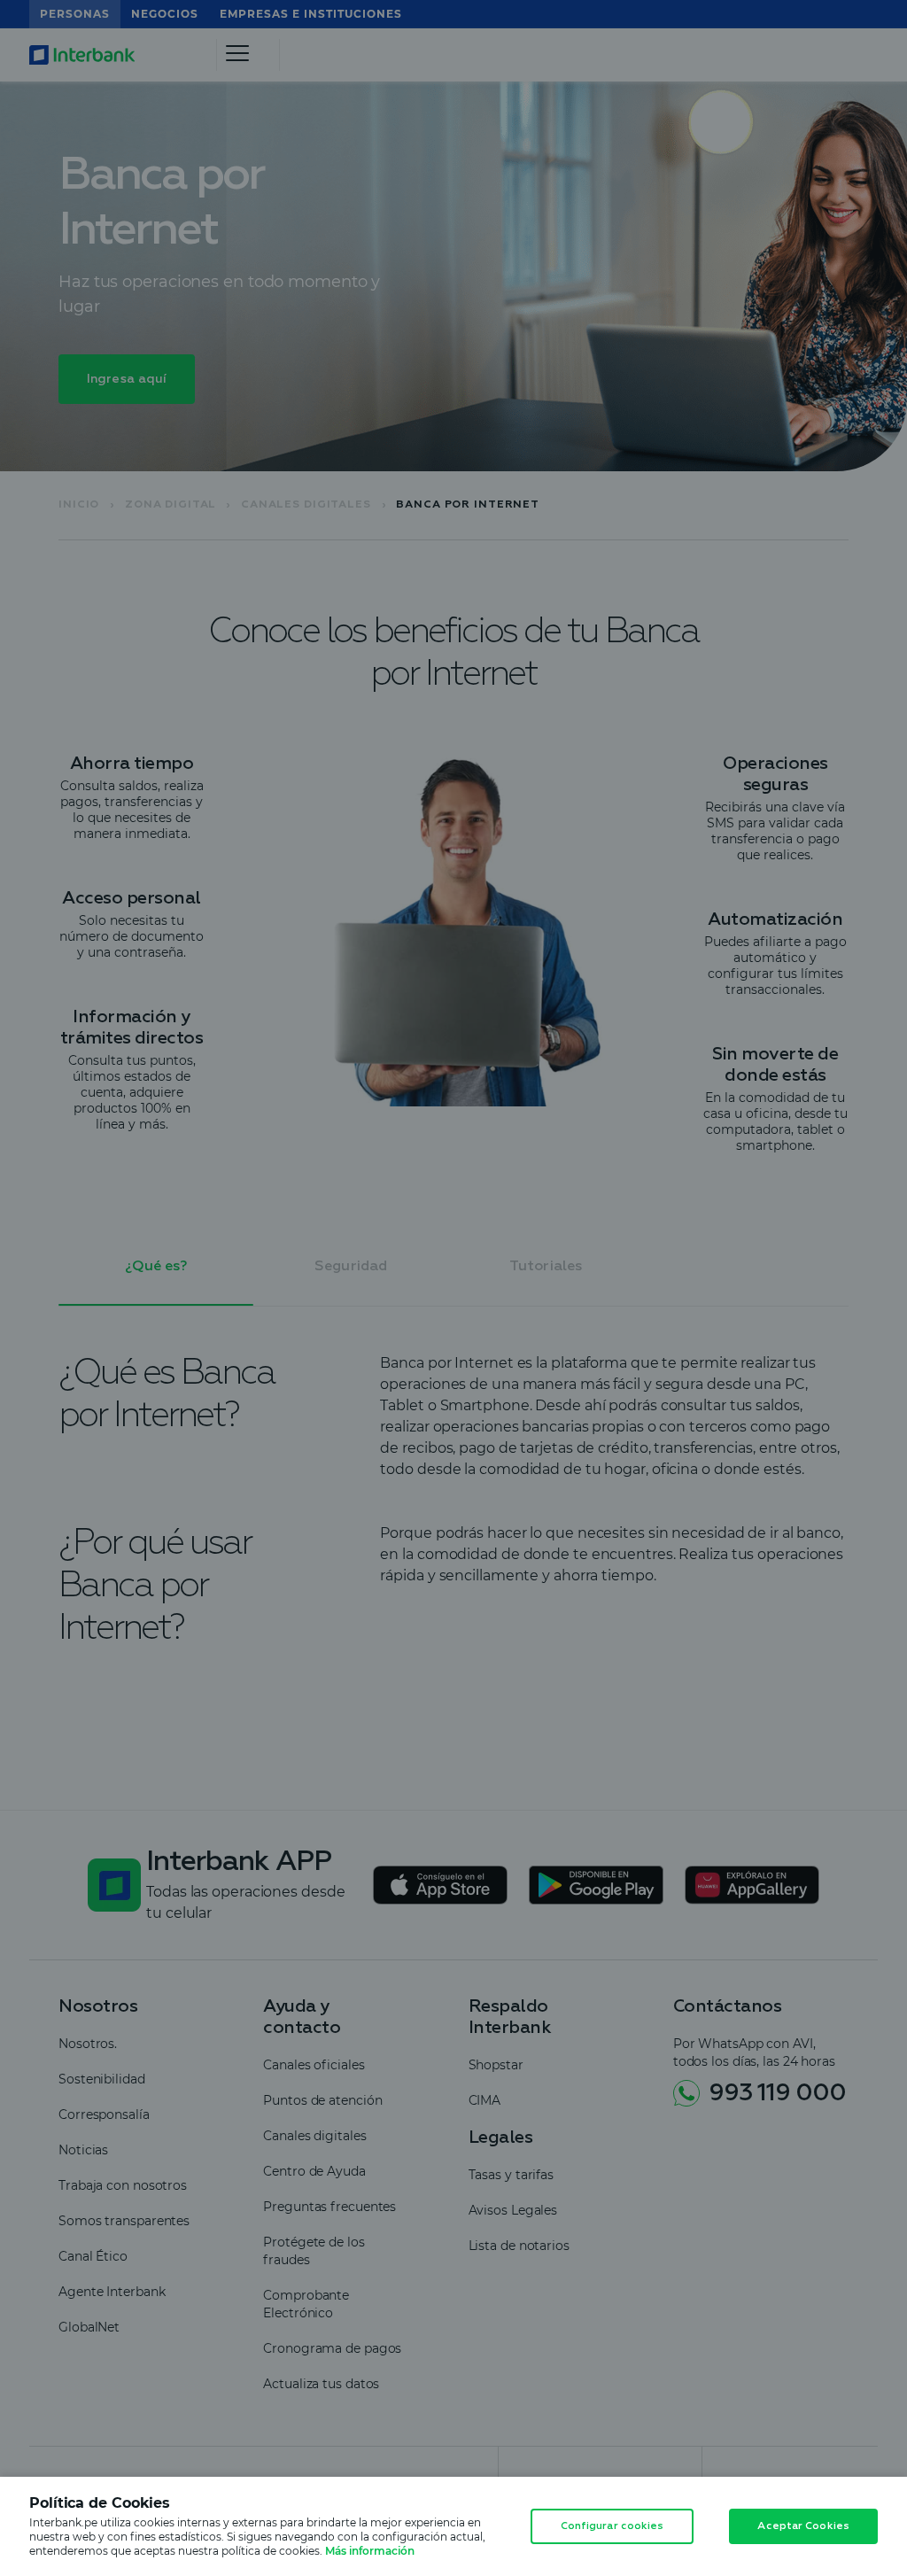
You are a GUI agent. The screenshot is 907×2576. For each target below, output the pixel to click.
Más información (370, 2551)
